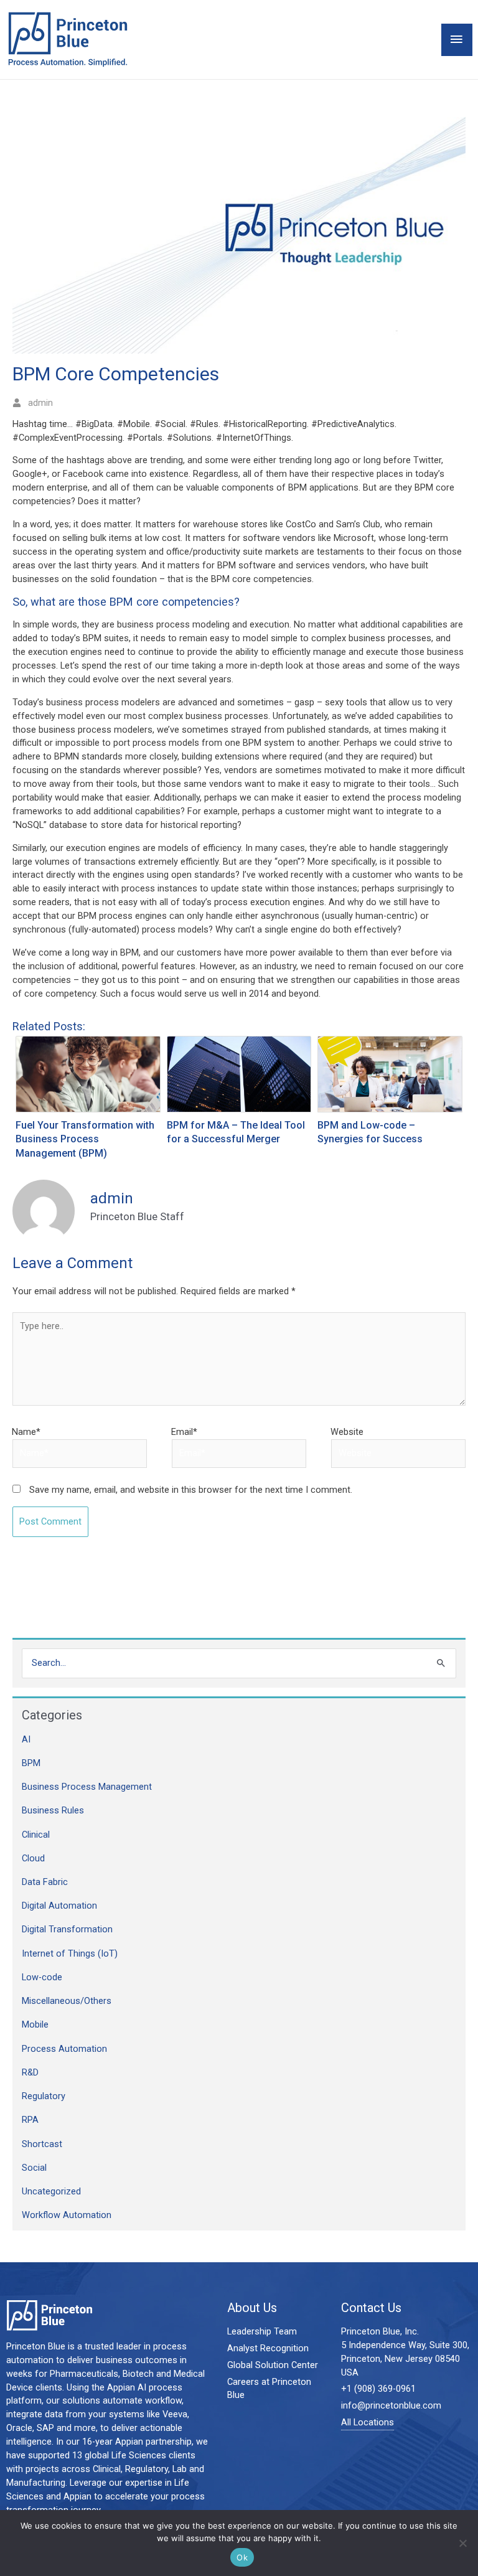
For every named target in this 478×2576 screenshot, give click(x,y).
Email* (184, 1432)
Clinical (36, 1835)
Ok (242, 2557)
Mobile (35, 2024)
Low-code (42, 1977)
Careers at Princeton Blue (269, 2389)
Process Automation (64, 2049)
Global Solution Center (273, 2365)
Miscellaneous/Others (67, 2001)
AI (26, 1739)
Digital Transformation (67, 1929)
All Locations (368, 2422)
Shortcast (42, 2144)
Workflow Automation (67, 2215)
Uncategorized (51, 2191)
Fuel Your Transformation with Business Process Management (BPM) (85, 1140)
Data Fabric (45, 1882)
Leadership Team (262, 2331)
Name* (26, 1432)
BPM (31, 1763)
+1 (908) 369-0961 (378, 2389)
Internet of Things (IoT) (70, 1953)
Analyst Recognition (268, 2348)
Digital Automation (59, 1906)
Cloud (33, 1858)
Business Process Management (87, 1787)
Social (34, 2168)
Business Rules (53, 1810)
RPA (30, 2120)
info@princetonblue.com (391, 2405)
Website (347, 1432)
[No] (462, 2543)
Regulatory (44, 2096)
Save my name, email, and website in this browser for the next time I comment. (191, 1490)
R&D (30, 2072)
